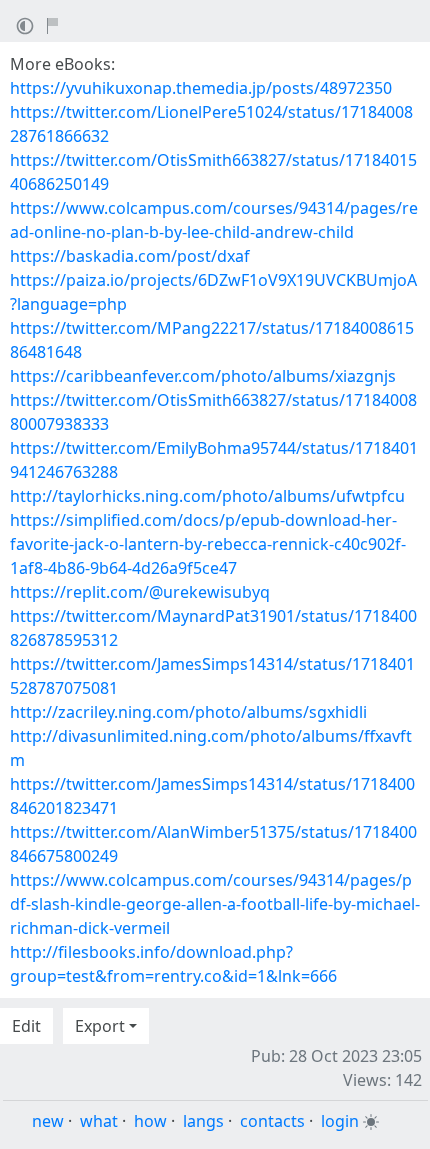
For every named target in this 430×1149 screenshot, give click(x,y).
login (340, 1121)
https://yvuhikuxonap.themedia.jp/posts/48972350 (201, 88)
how (150, 1121)
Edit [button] (26, 1026)
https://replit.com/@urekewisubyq (140, 592)
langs (203, 1121)
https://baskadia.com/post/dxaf (130, 256)
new (48, 1121)
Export (100, 1026)
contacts (272, 1121)
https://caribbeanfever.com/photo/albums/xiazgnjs (203, 376)
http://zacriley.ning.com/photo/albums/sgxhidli (188, 712)
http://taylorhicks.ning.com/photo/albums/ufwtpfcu (207, 496)
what (99, 1121)
